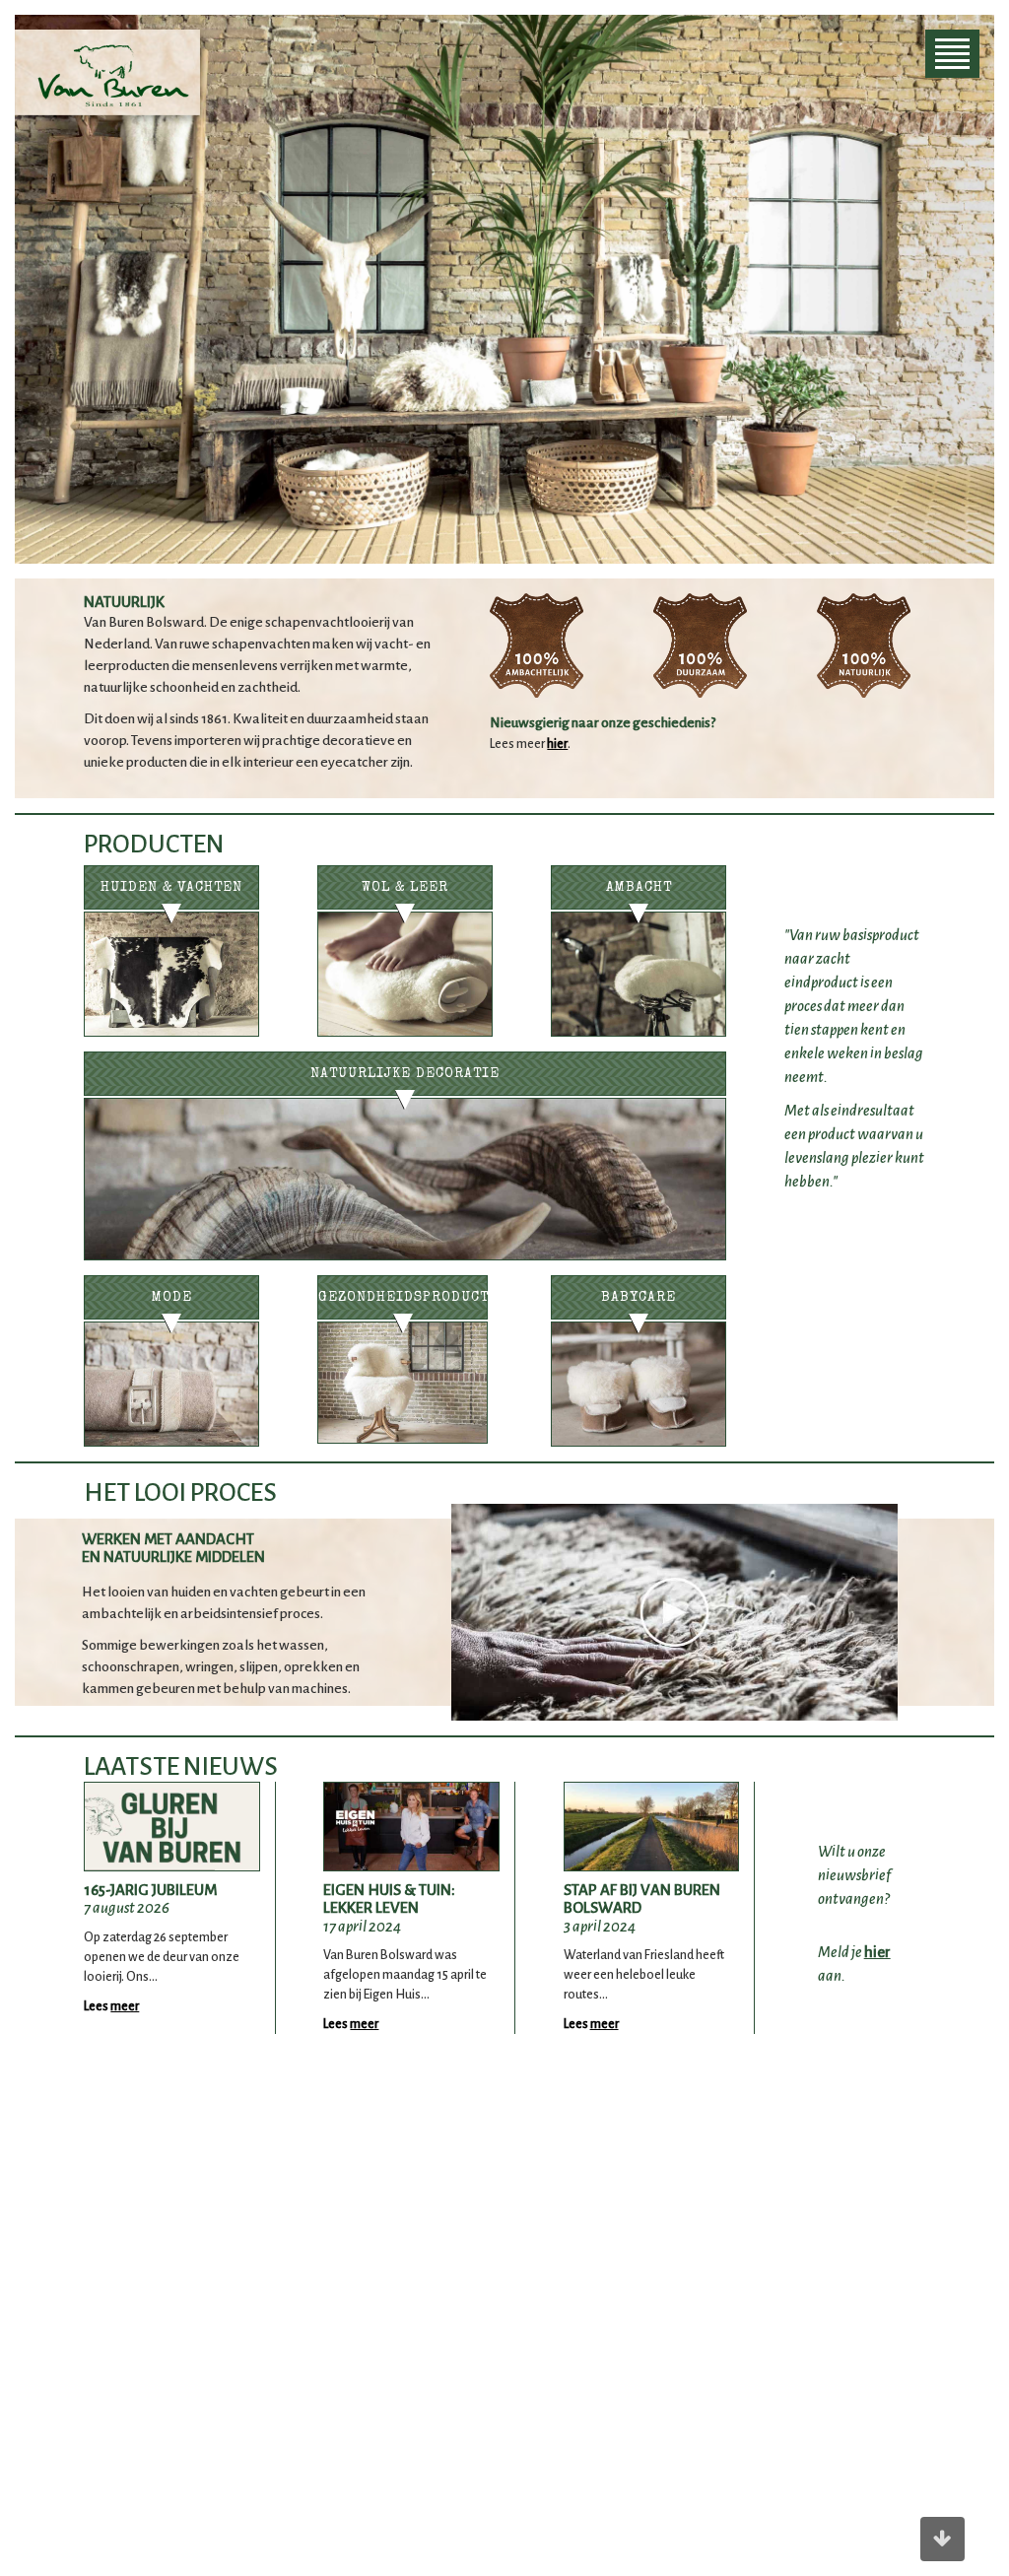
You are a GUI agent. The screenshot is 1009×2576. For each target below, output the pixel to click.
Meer (125, 2006)
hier (557, 744)
